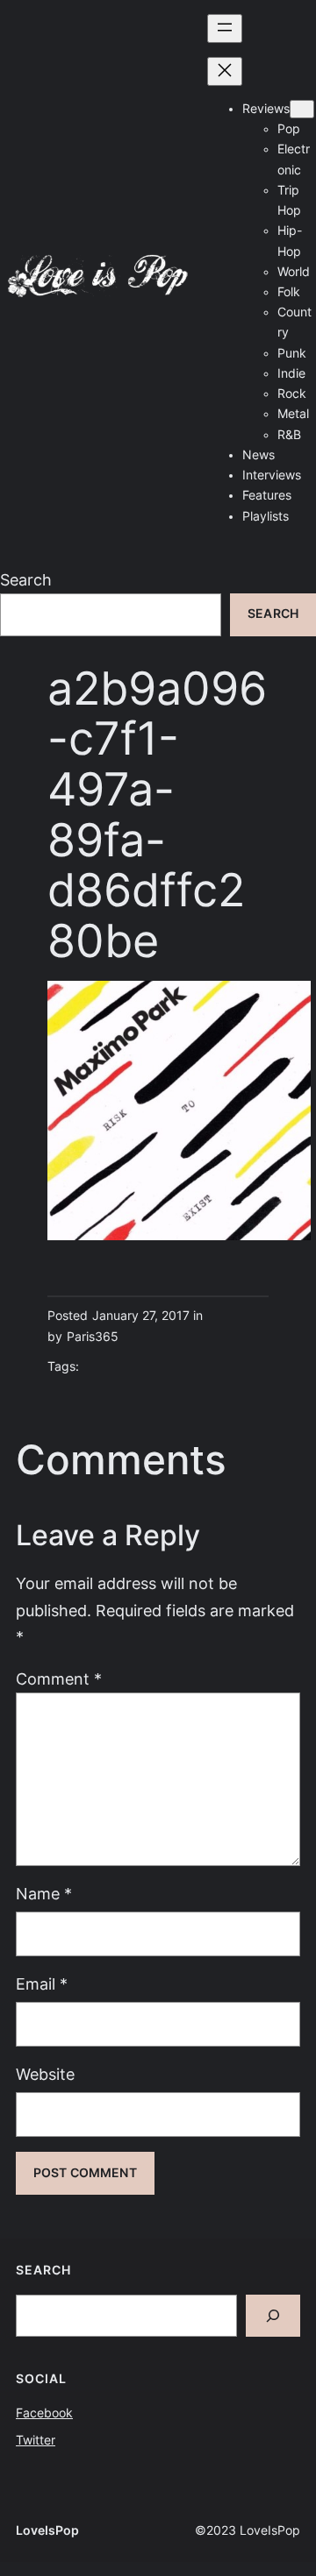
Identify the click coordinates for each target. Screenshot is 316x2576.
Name (44, 1894)
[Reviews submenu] (302, 109)
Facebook (44, 2413)
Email (42, 1984)
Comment (59, 1679)
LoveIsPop (47, 2530)
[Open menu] (225, 28)
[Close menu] (225, 71)
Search (26, 580)
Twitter (36, 2440)
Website (45, 2074)
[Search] (273, 2316)
